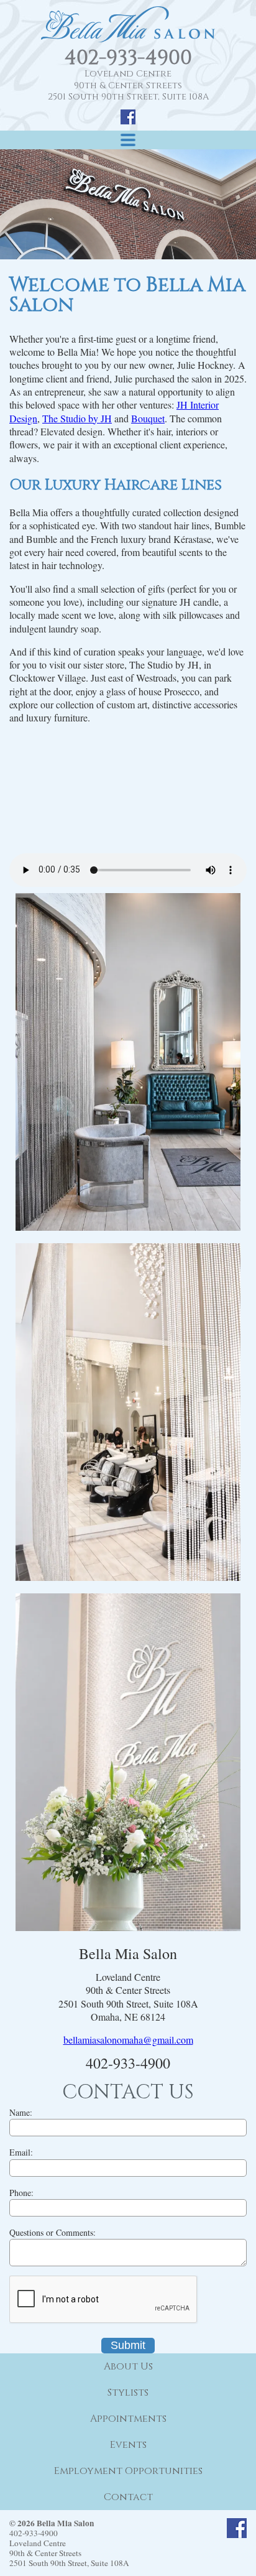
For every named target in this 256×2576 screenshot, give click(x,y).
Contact (128, 2497)
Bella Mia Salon (128, 24)
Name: (21, 2112)
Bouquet (148, 418)
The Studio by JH (77, 418)
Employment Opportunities (128, 2471)
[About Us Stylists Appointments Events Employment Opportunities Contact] (128, 140)
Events (128, 2445)
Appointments (128, 2419)
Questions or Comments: (53, 2232)
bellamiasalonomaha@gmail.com (128, 2040)
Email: (21, 2152)
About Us (128, 2366)
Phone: (21, 2193)
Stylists (128, 2393)
